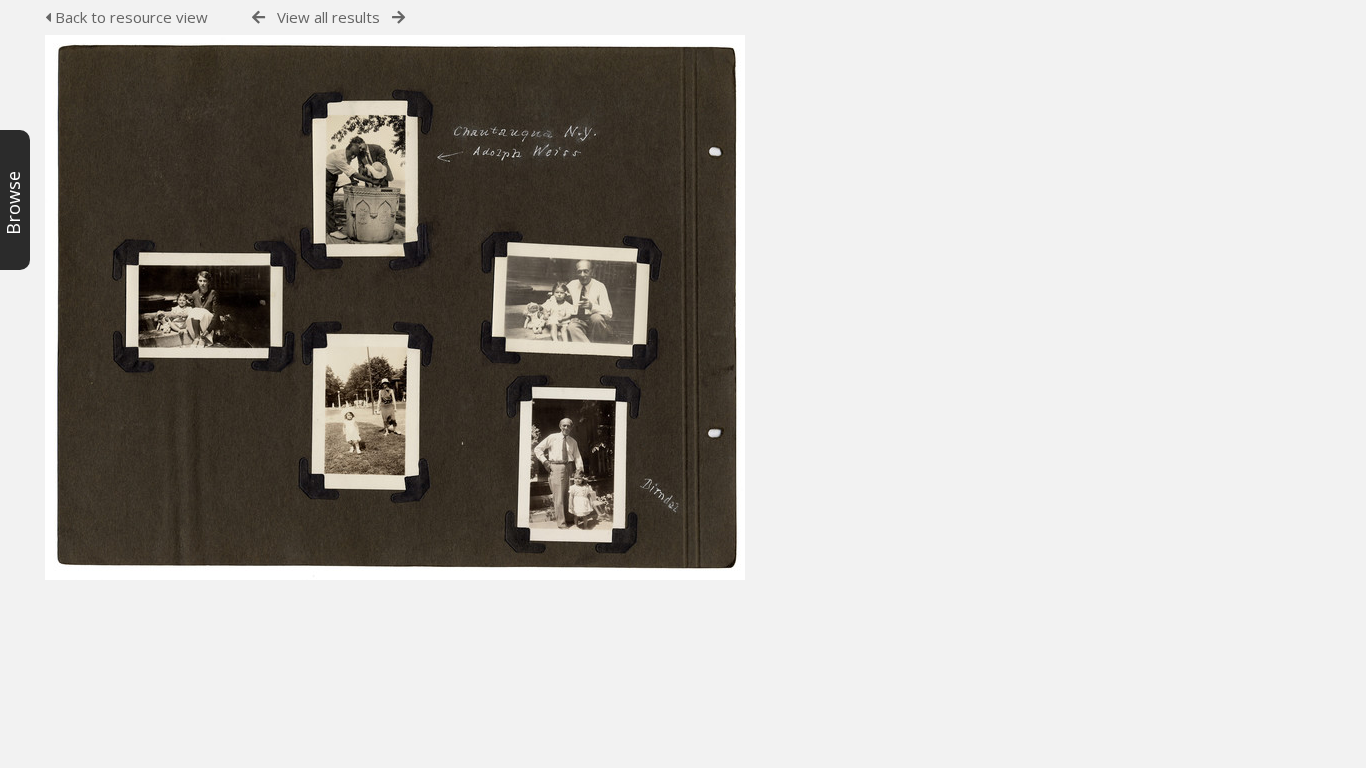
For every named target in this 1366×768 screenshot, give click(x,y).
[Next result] (398, 17)
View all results (328, 17)
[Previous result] (258, 17)
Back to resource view (129, 17)
